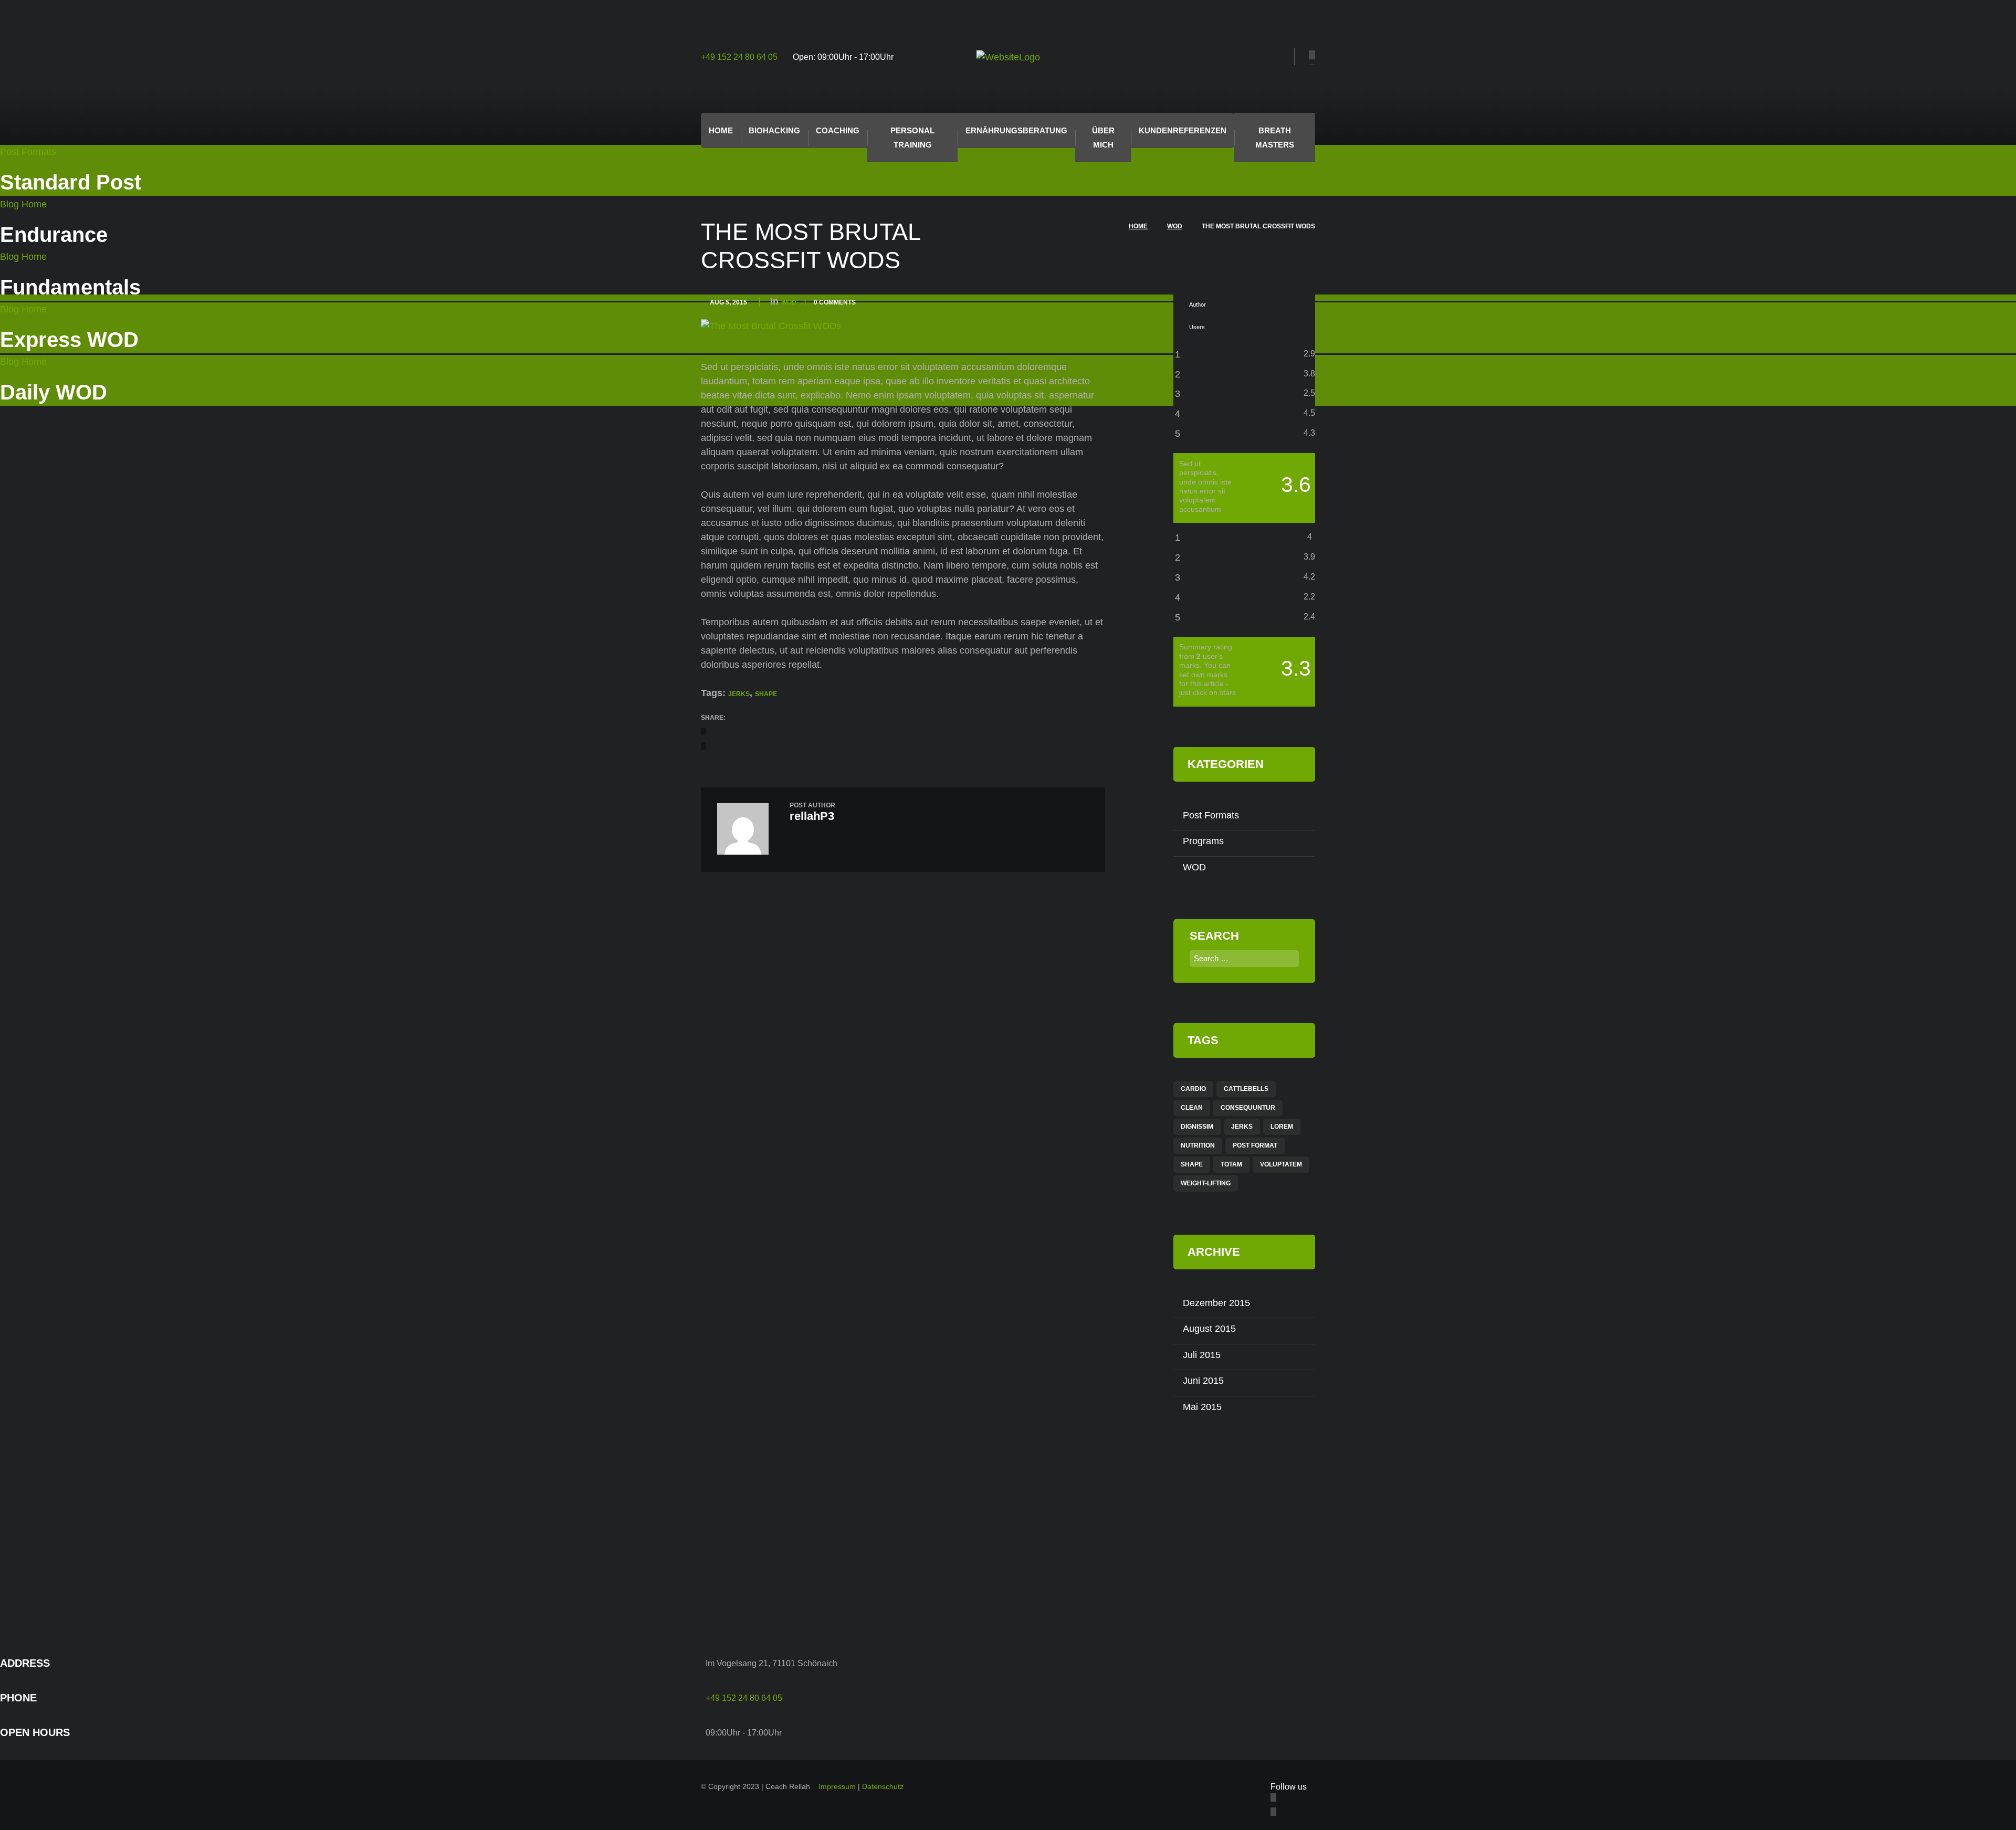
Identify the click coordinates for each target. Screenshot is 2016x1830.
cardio (1193, 1089)
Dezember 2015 (1216, 1303)
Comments (835, 302)
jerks (739, 694)
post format (1255, 1145)
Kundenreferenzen (1183, 130)
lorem (1282, 1127)
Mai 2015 (1202, 1407)
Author (1198, 304)
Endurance (54, 235)
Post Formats (28, 152)
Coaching (838, 130)
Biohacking (774, 130)
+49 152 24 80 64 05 (739, 57)
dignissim (1197, 1127)
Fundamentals (70, 287)
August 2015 (1209, 1329)
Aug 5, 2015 (728, 302)
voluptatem (1281, 1164)
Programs (1203, 841)
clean (1192, 1108)
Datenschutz (883, 1786)
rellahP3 (812, 816)
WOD (1175, 226)
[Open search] (1283, 57)
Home (721, 130)
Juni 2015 (1203, 1381)
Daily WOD (54, 392)
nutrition (1198, 1145)
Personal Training (912, 138)
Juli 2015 (1202, 1355)
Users (1197, 327)
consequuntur (1248, 1108)
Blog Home (23, 204)
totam (1231, 1164)
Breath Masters (1275, 138)
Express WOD (69, 340)
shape (766, 694)
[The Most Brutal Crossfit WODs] (771, 326)
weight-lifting (1206, 1183)
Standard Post (71, 182)
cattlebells (1246, 1089)
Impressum (837, 1786)
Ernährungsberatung (1016, 130)
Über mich (1103, 138)
